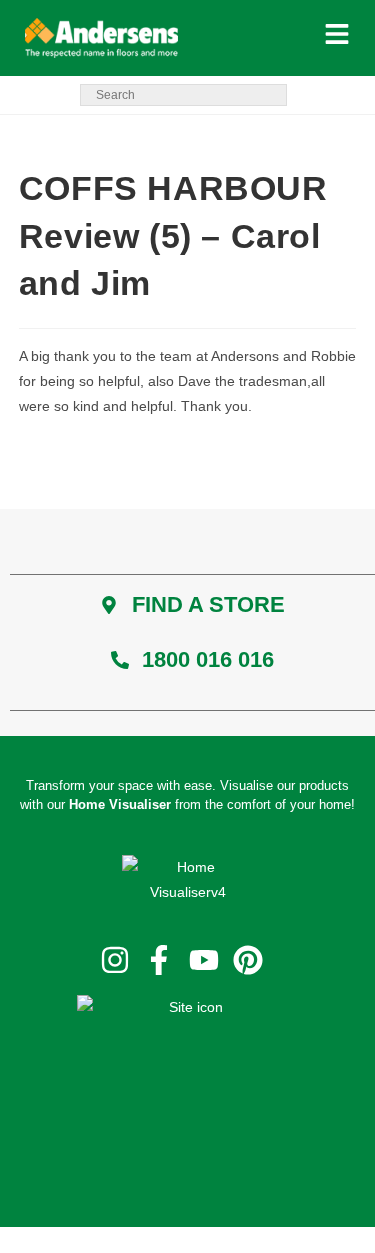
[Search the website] (183, 94)
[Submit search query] (267, 94)
